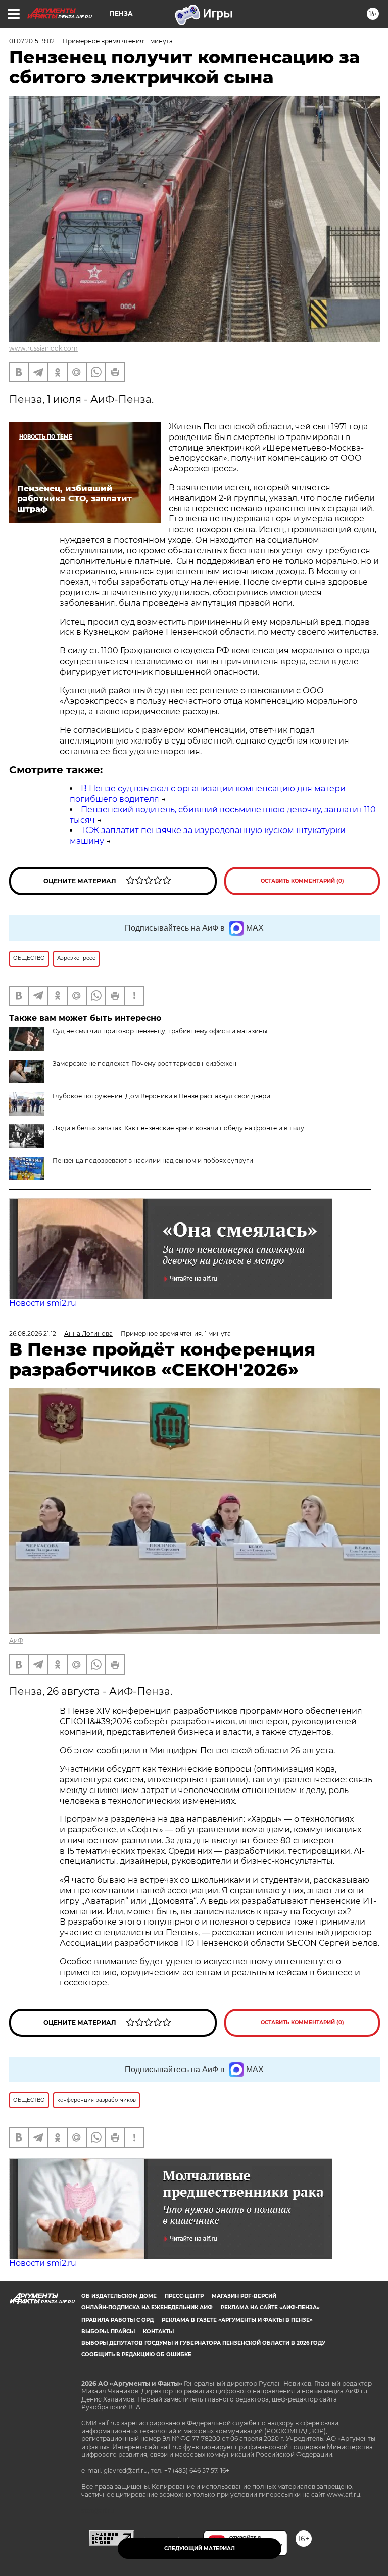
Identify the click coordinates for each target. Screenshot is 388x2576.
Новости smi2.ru (43, 1303)
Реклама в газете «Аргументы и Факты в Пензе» (237, 2320)
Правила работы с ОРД (117, 2320)
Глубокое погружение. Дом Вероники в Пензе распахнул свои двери (161, 1096)
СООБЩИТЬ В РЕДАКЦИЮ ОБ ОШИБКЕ (136, 2355)
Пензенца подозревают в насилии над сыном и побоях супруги (153, 1161)
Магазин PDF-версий (244, 2296)
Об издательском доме (119, 2296)
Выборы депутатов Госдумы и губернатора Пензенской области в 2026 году (203, 2343)
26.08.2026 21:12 (33, 1334)
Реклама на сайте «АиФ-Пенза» (270, 2308)
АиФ (16, 1641)
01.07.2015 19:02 (32, 41)
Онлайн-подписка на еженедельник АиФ (147, 2308)
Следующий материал (200, 2548)
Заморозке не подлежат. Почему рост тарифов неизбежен (144, 1063)
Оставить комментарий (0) (302, 881)
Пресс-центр (184, 2296)
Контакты (158, 2331)
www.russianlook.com (43, 348)
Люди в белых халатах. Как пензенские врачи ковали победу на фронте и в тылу (178, 1128)
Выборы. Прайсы (108, 2331)
